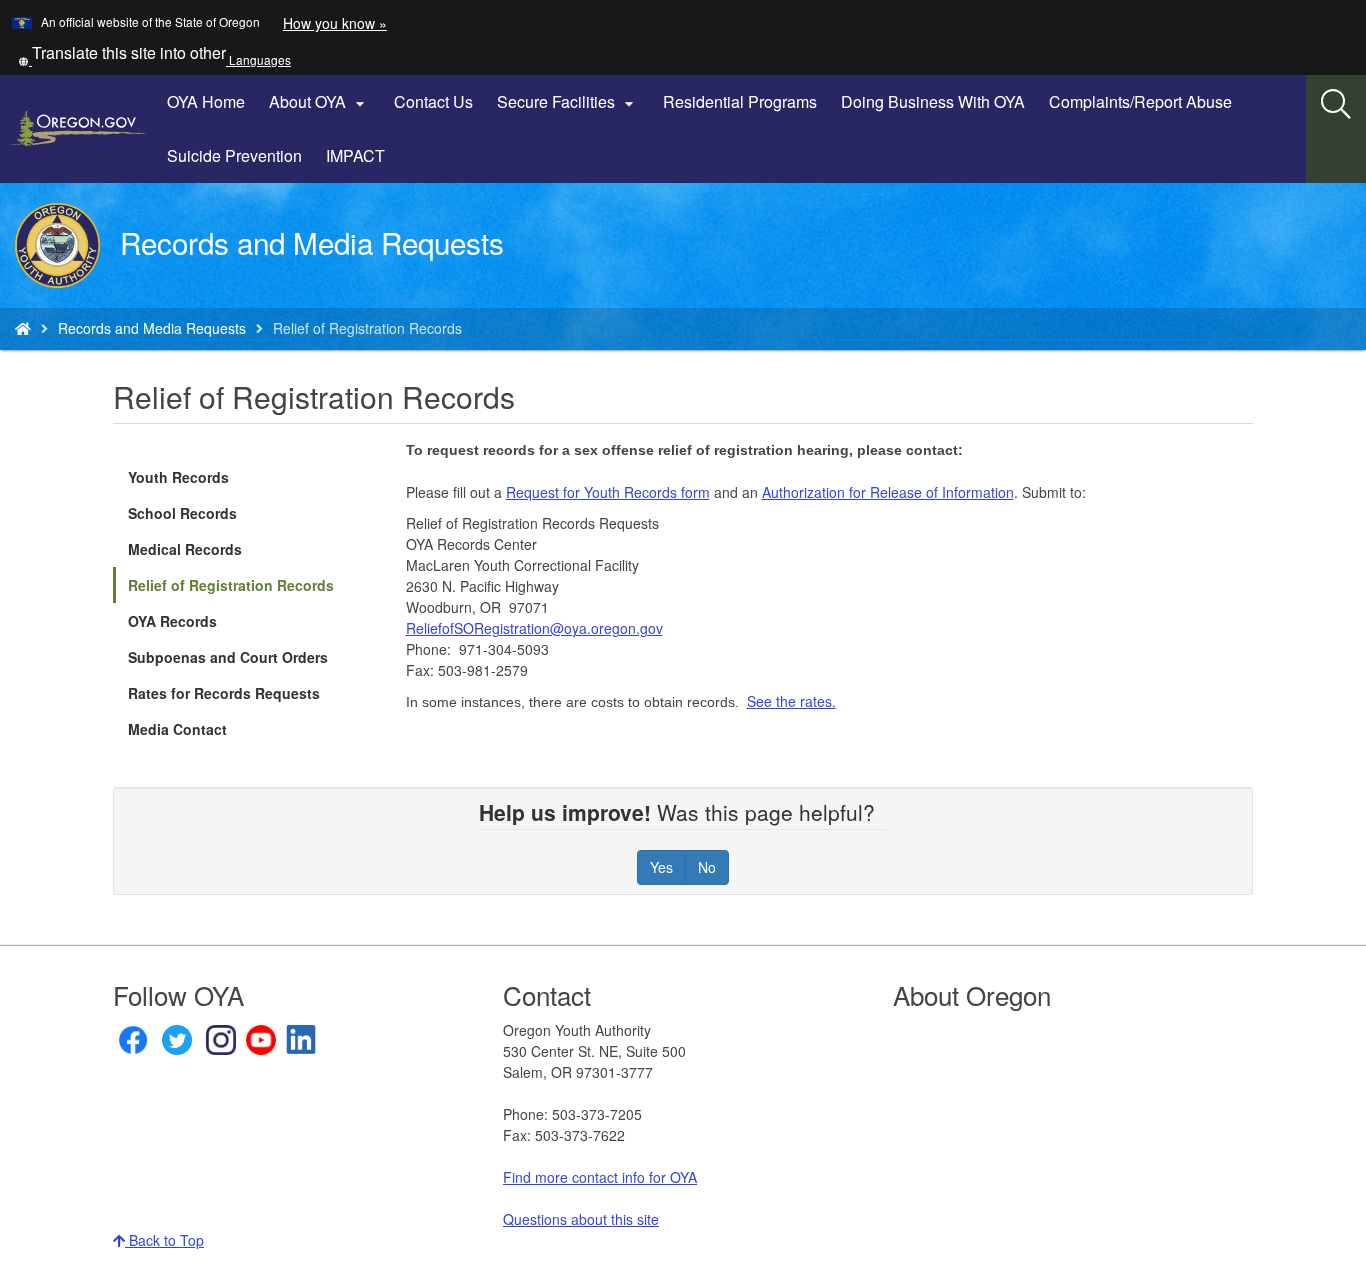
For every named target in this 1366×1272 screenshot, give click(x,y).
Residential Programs (740, 101)
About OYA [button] (319, 102)
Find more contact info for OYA (600, 1177)
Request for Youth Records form (608, 492)
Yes (661, 867)
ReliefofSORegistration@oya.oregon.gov (534, 628)
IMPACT (355, 155)
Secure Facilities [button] (568, 102)
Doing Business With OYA (933, 101)
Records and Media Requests (152, 328)
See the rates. (791, 701)
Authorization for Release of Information (888, 492)
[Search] (1336, 105)
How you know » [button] (335, 23)
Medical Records (185, 549)
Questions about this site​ (581, 1219)
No (707, 867)
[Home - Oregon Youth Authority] (23, 328)
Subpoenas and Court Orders (228, 657)
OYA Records (172, 621)
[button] (154, 59)
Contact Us (433, 101)
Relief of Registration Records (231, 585)
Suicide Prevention (234, 155)
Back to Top (164, 1240)
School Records (182, 513)
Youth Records (178, 477)
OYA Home (206, 101)
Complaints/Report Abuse (1140, 101)
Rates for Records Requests (224, 693)
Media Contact (177, 729)
